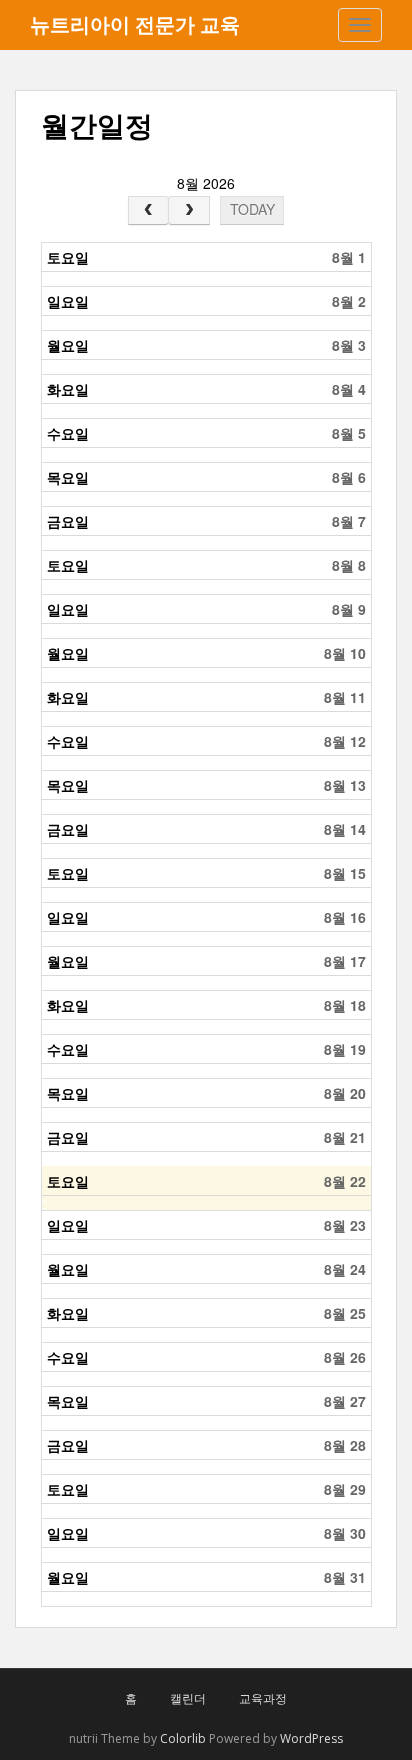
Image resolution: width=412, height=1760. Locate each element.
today (252, 209)
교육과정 (263, 1698)
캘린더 (188, 1698)
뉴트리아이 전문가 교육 (135, 24)
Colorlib (183, 1738)
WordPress (311, 1738)
